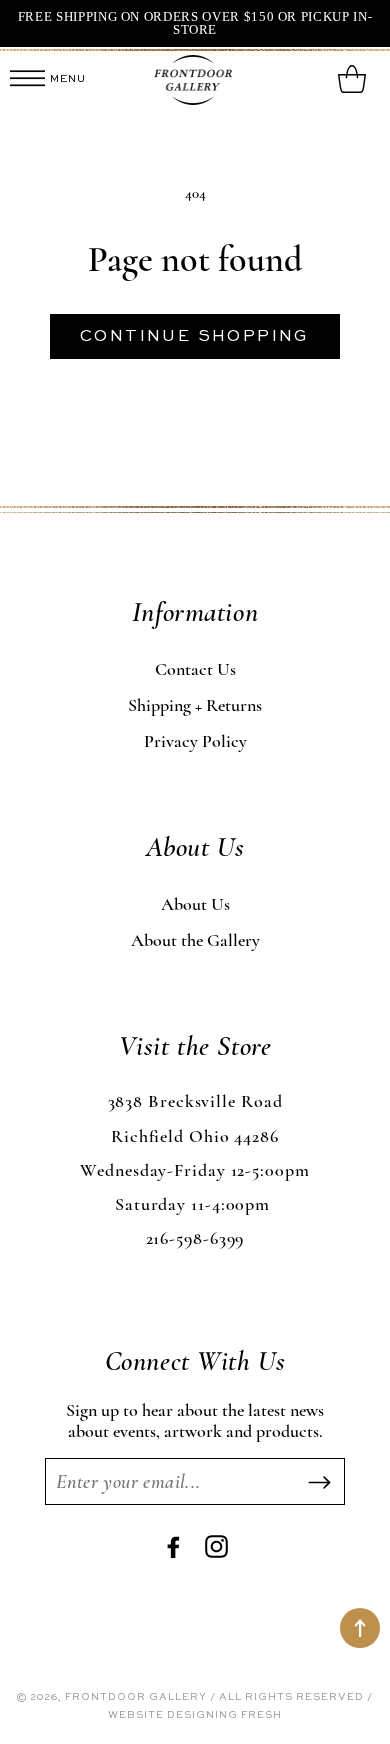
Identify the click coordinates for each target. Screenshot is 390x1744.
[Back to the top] (360, 1628)
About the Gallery (195, 940)
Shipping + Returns (195, 705)
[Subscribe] (319, 1482)
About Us (195, 904)
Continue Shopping (195, 337)
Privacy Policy (195, 741)
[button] (27, 80)
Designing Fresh (224, 1715)
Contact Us (195, 669)
